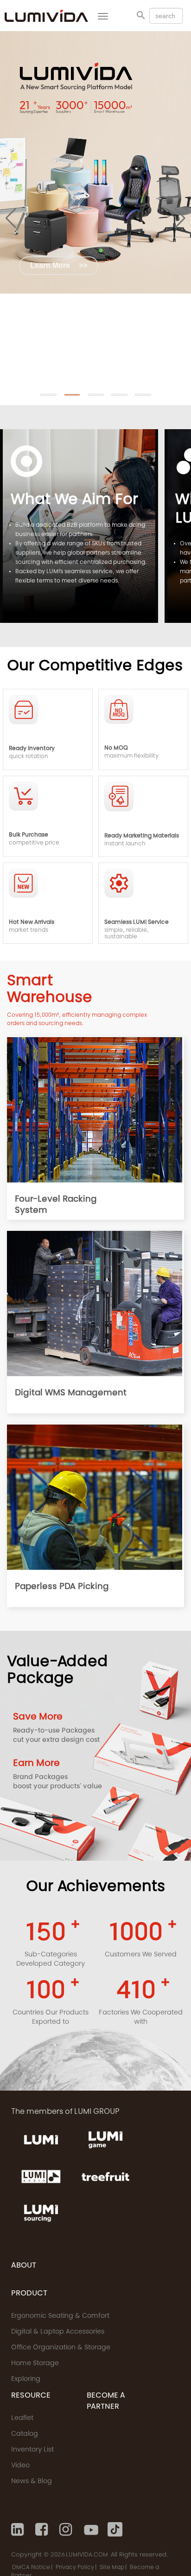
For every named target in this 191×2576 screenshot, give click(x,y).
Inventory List (32, 2450)
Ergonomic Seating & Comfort (60, 2316)
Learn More (59, 265)
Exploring (26, 2380)
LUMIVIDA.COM (87, 2555)
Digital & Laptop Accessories (58, 2332)
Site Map (112, 2568)
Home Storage (35, 2364)
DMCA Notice (31, 2568)
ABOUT (24, 2266)
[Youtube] (91, 2530)
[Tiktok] (115, 2530)
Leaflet (22, 2419)
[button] (48, 395)
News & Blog (32, 2482)
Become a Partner (106, 2401)
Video (20, 2466)
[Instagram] (67, 2530)
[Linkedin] (19, 2530)
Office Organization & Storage (61, 2348)
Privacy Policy (75, 2568)
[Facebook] (43, 2530)
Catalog (25, 2434)
